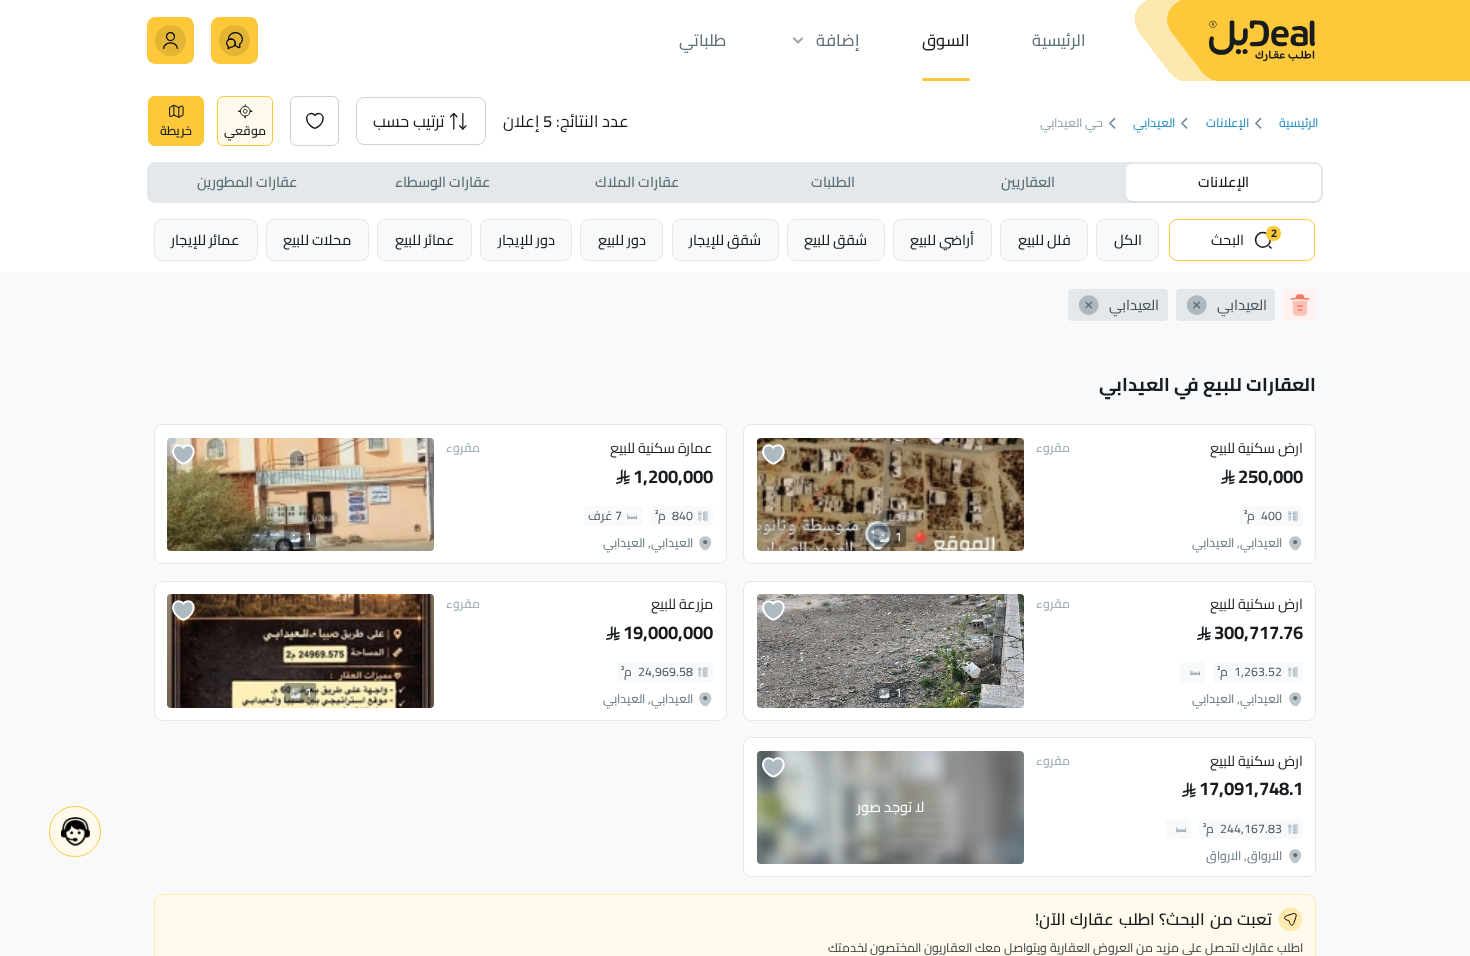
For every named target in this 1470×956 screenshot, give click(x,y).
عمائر (425, 239)
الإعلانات (1227, 123)
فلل (1044, 239)
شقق (835, 239)
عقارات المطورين (247, 181)
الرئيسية (1298, 123)
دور (622, 239)
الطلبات (833, 181)
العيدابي (1154, 123)
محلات (317, 239)
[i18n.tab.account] (170, 40)
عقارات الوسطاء (442, 181)
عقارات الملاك (637, 181)
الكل (1128, 239)
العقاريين (1028, 181)
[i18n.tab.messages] (234, 40)
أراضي (942, 239)
